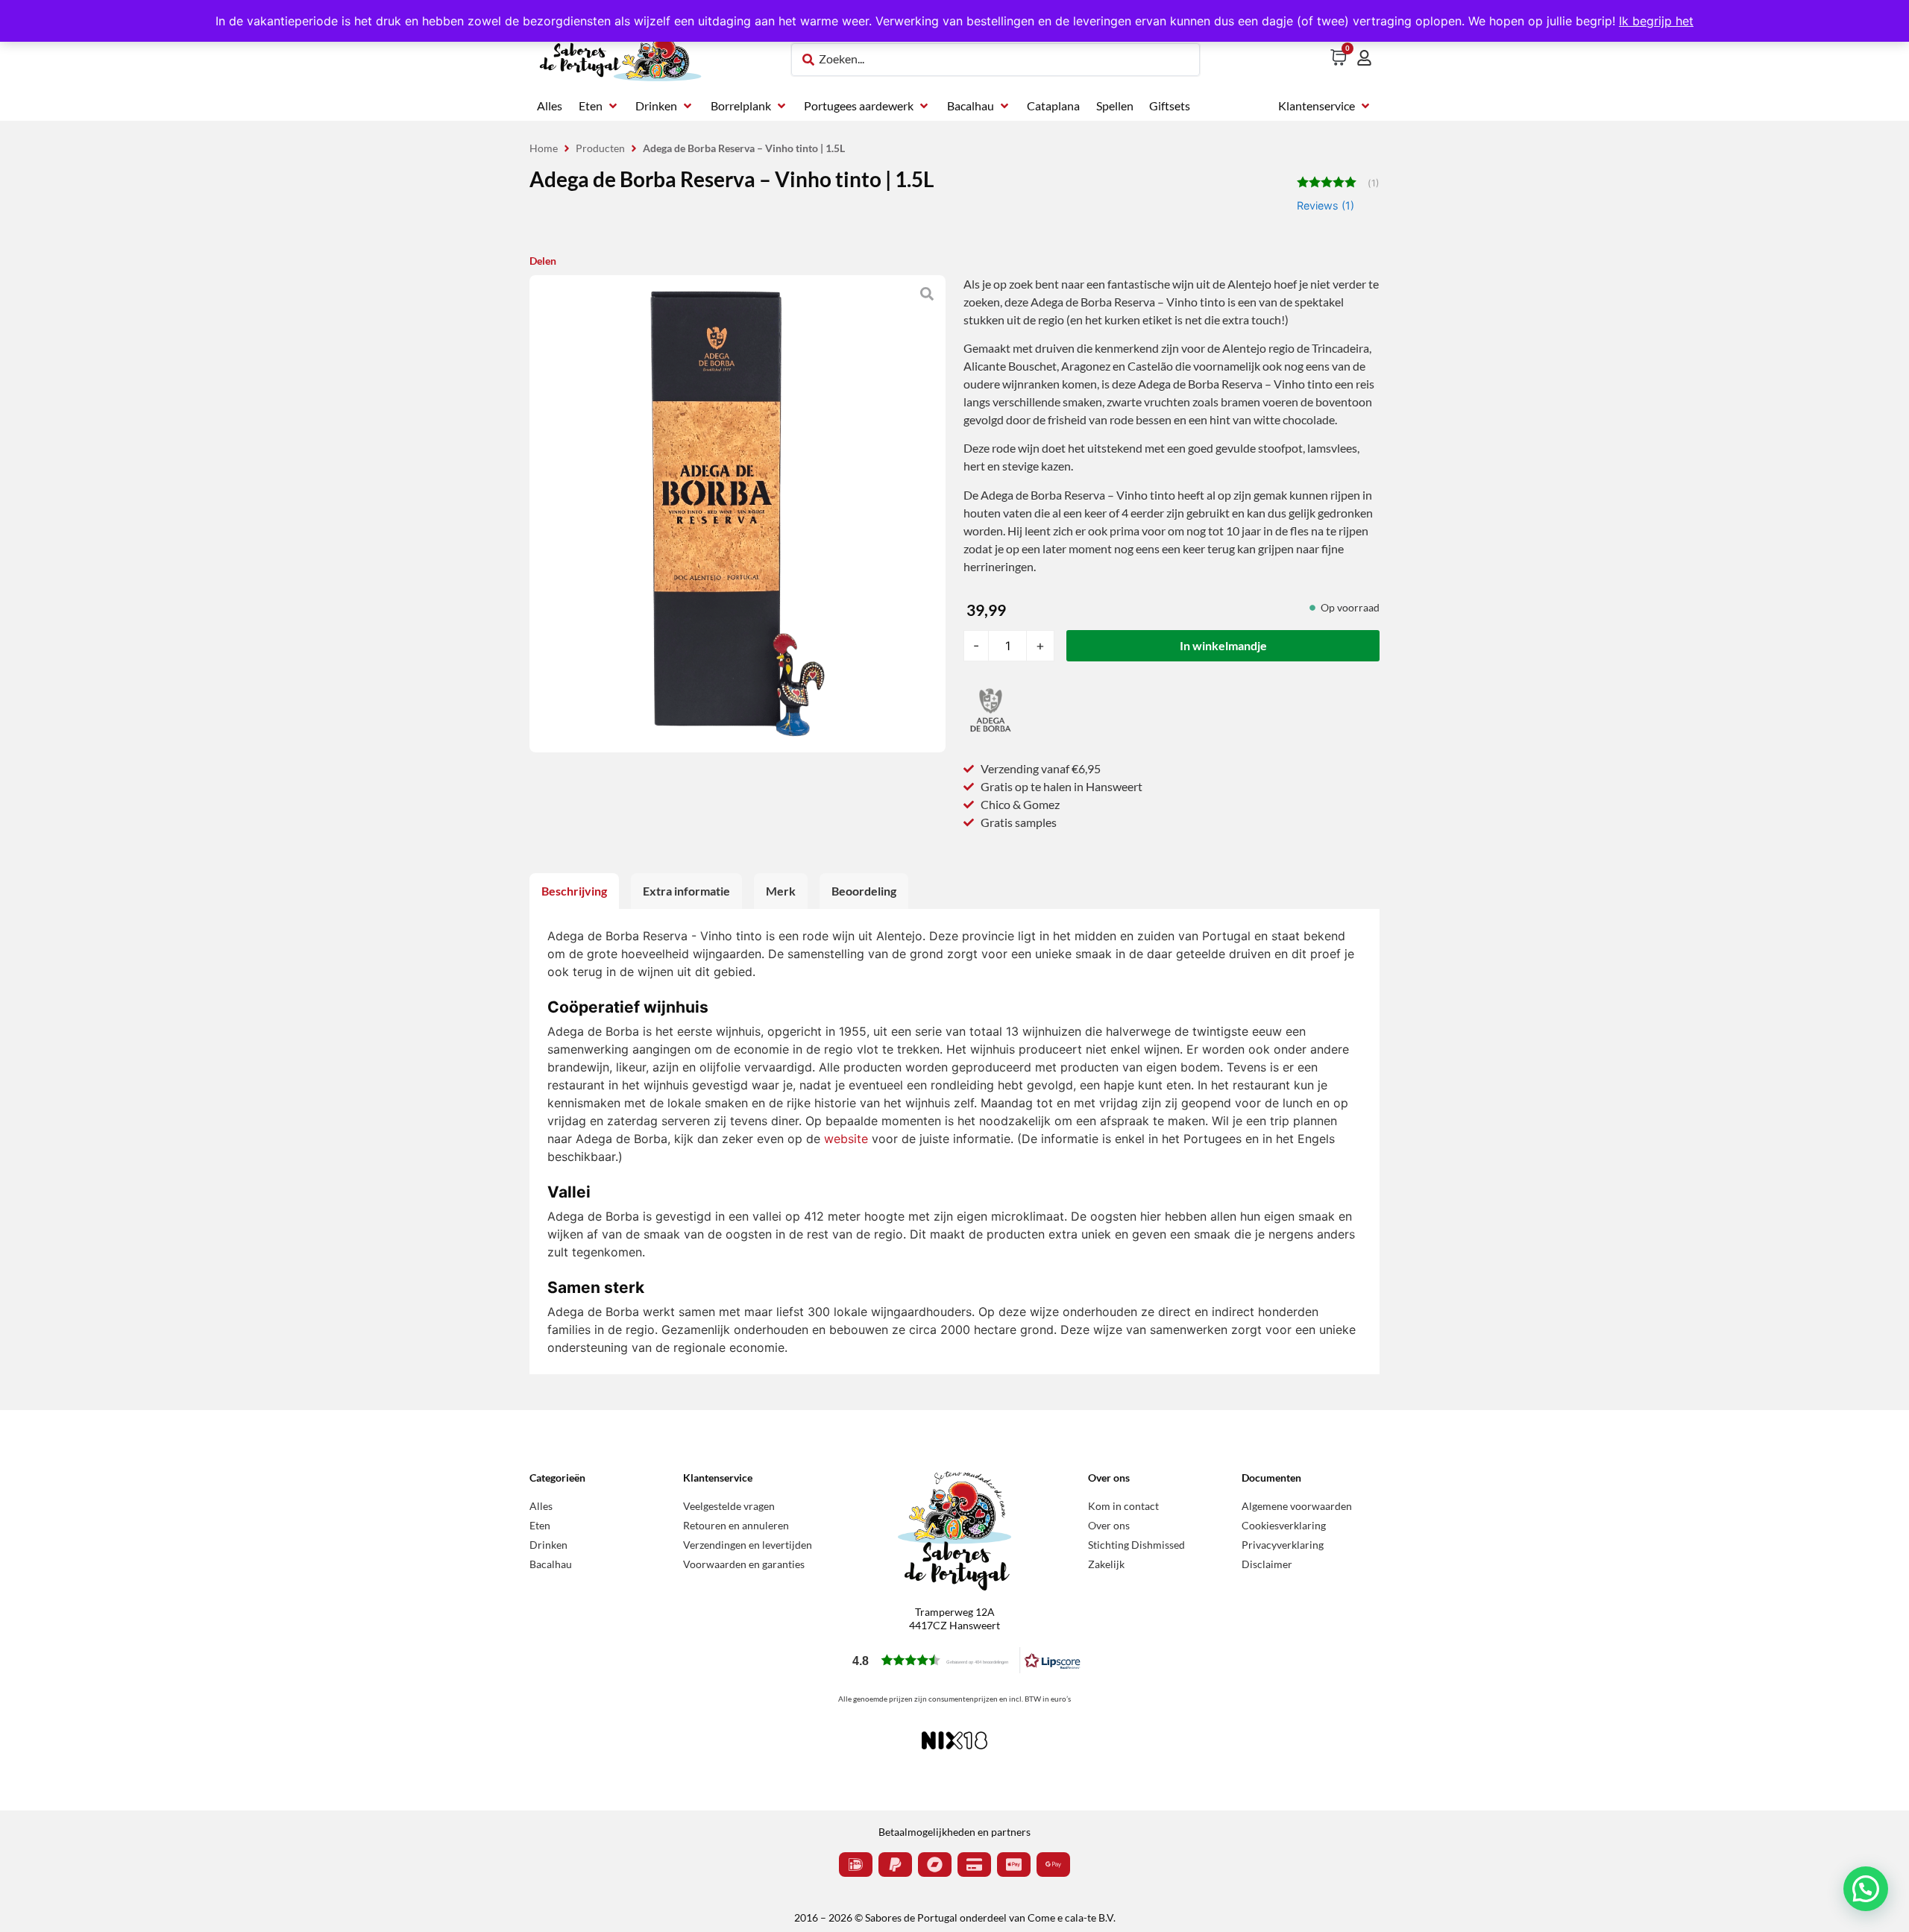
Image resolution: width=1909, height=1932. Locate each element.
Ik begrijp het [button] (1656, 21)
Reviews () (1325, 205)
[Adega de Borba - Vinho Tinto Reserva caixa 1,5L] (738, 514)
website (846, 1139)
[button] (599, 106)
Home (544, 148)
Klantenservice (718, 1478)
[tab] (574, 891)
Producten (600, 148)
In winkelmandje (1223, 645)
